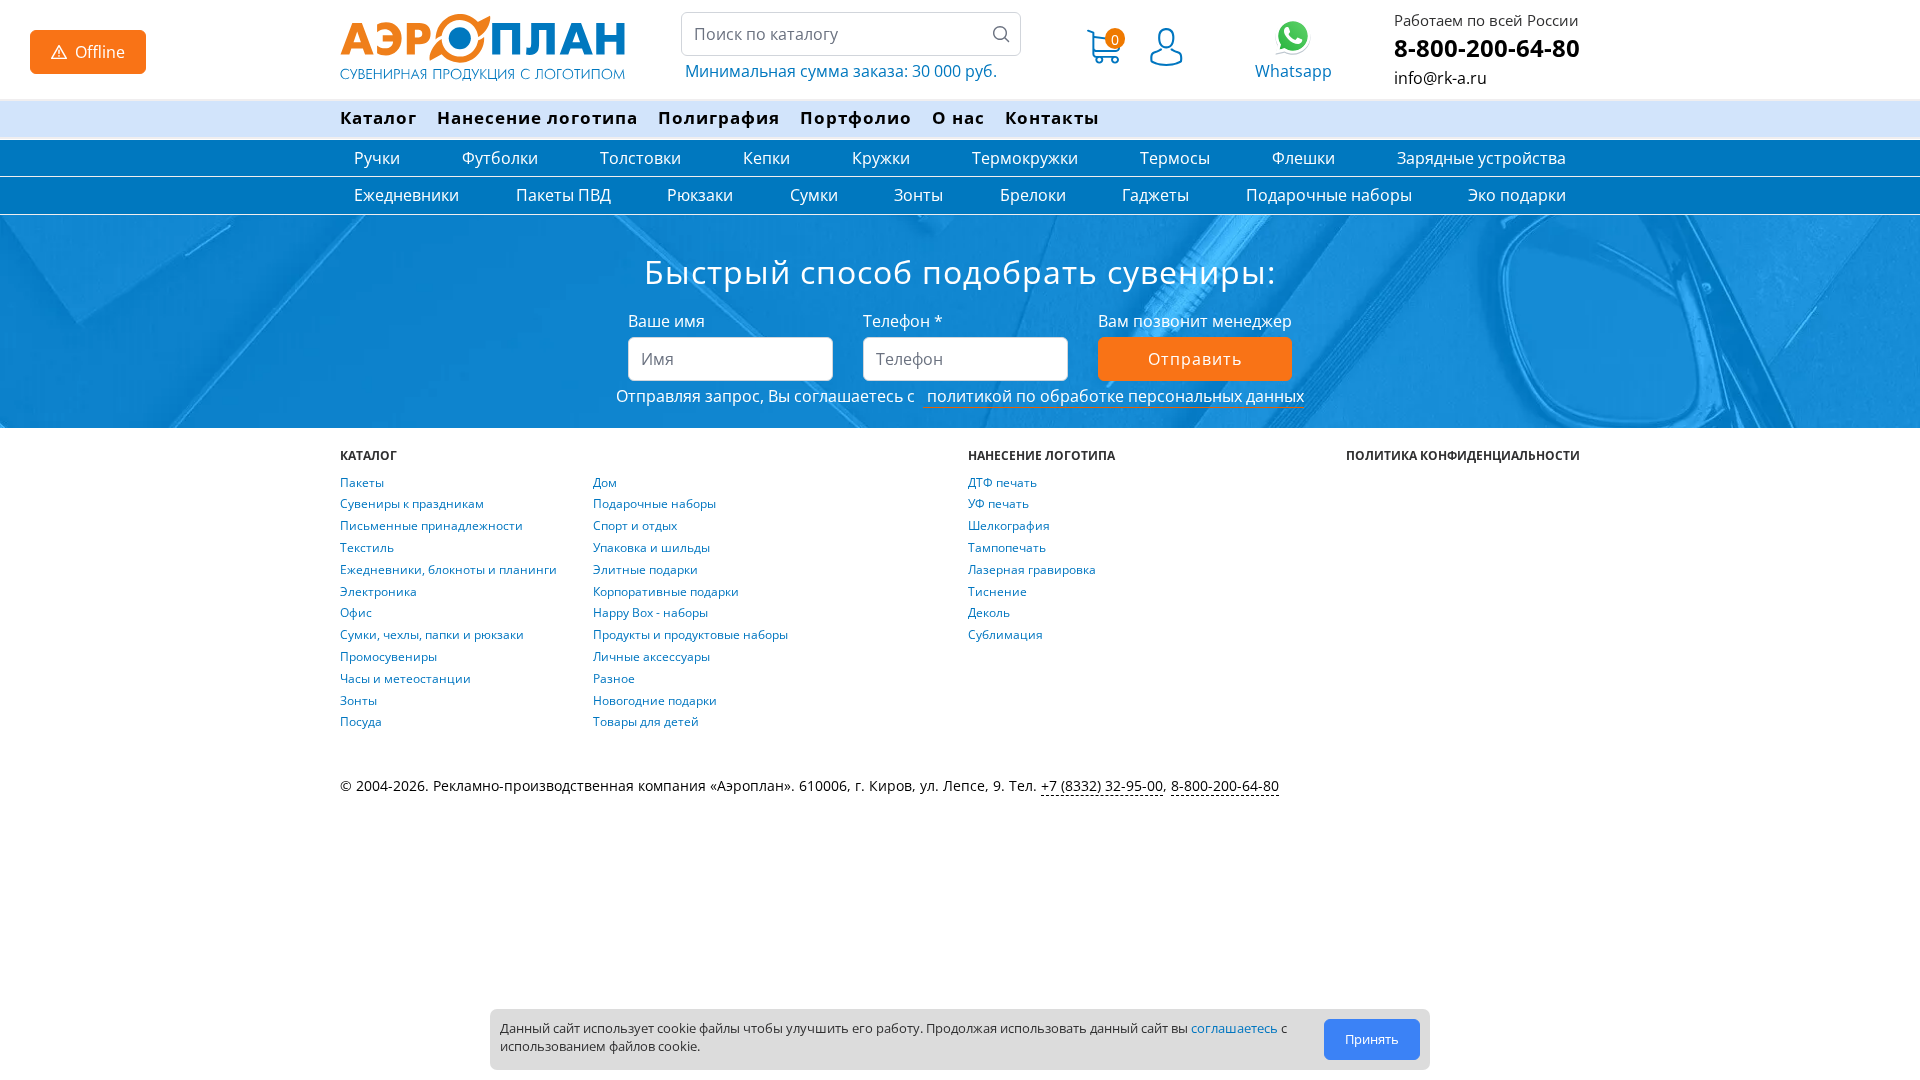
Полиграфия (719, 117)
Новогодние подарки (655, 701)
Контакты (1052, 117)
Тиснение (997, 592)
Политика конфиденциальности (1463, 456)
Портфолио (856, 117)
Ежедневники (406, 195)
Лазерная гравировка (1032, 570)
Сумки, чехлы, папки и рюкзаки (432, 635)
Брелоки (1033, 195)
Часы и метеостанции (405, 679)
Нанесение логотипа (537, 117)
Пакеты (362, 483)
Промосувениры (388, 657)
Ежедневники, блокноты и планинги (448, 570)
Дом (605, 483)
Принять (1372, 1039)
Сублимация (1005, 635)
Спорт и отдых (635, 526)
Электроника (378, 592)
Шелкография (1009, 526)
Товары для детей (646, 722)
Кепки (766, 158)
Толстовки (640, 158)
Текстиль (367, 548)
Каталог (378, 117)
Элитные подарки (645, 570)
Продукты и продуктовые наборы (690, 635)
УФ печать (998, 504)
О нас (958, 117)
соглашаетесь (1234, 1028)
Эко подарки (1517, 195)
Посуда (361, 722)
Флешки (1303, 158)
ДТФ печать (1002, 483)
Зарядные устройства (1481, 158)
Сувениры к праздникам (412, 504)
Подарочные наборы (1329, 195)
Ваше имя (666, 321)
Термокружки (1025, 158)
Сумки (814, 195)
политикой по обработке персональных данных (1113, 396)
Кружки (881, 158)
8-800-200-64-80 (1487, 47)
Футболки (500, 158)
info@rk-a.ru (1440, 78)
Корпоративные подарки (666, 592)
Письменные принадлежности (431, 526)
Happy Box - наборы (650, 613)
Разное (614, 679)
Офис (356, 613)
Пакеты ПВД (563, 195)
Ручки (377, 158)
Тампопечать (1007, 548)
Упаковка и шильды (651, 548)
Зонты (918, 195)
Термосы (1175, 158)
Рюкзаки (700, 195)
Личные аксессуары (651, 657)
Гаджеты (1155, 195)
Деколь (989, 613)
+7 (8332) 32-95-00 (1102, 785)
